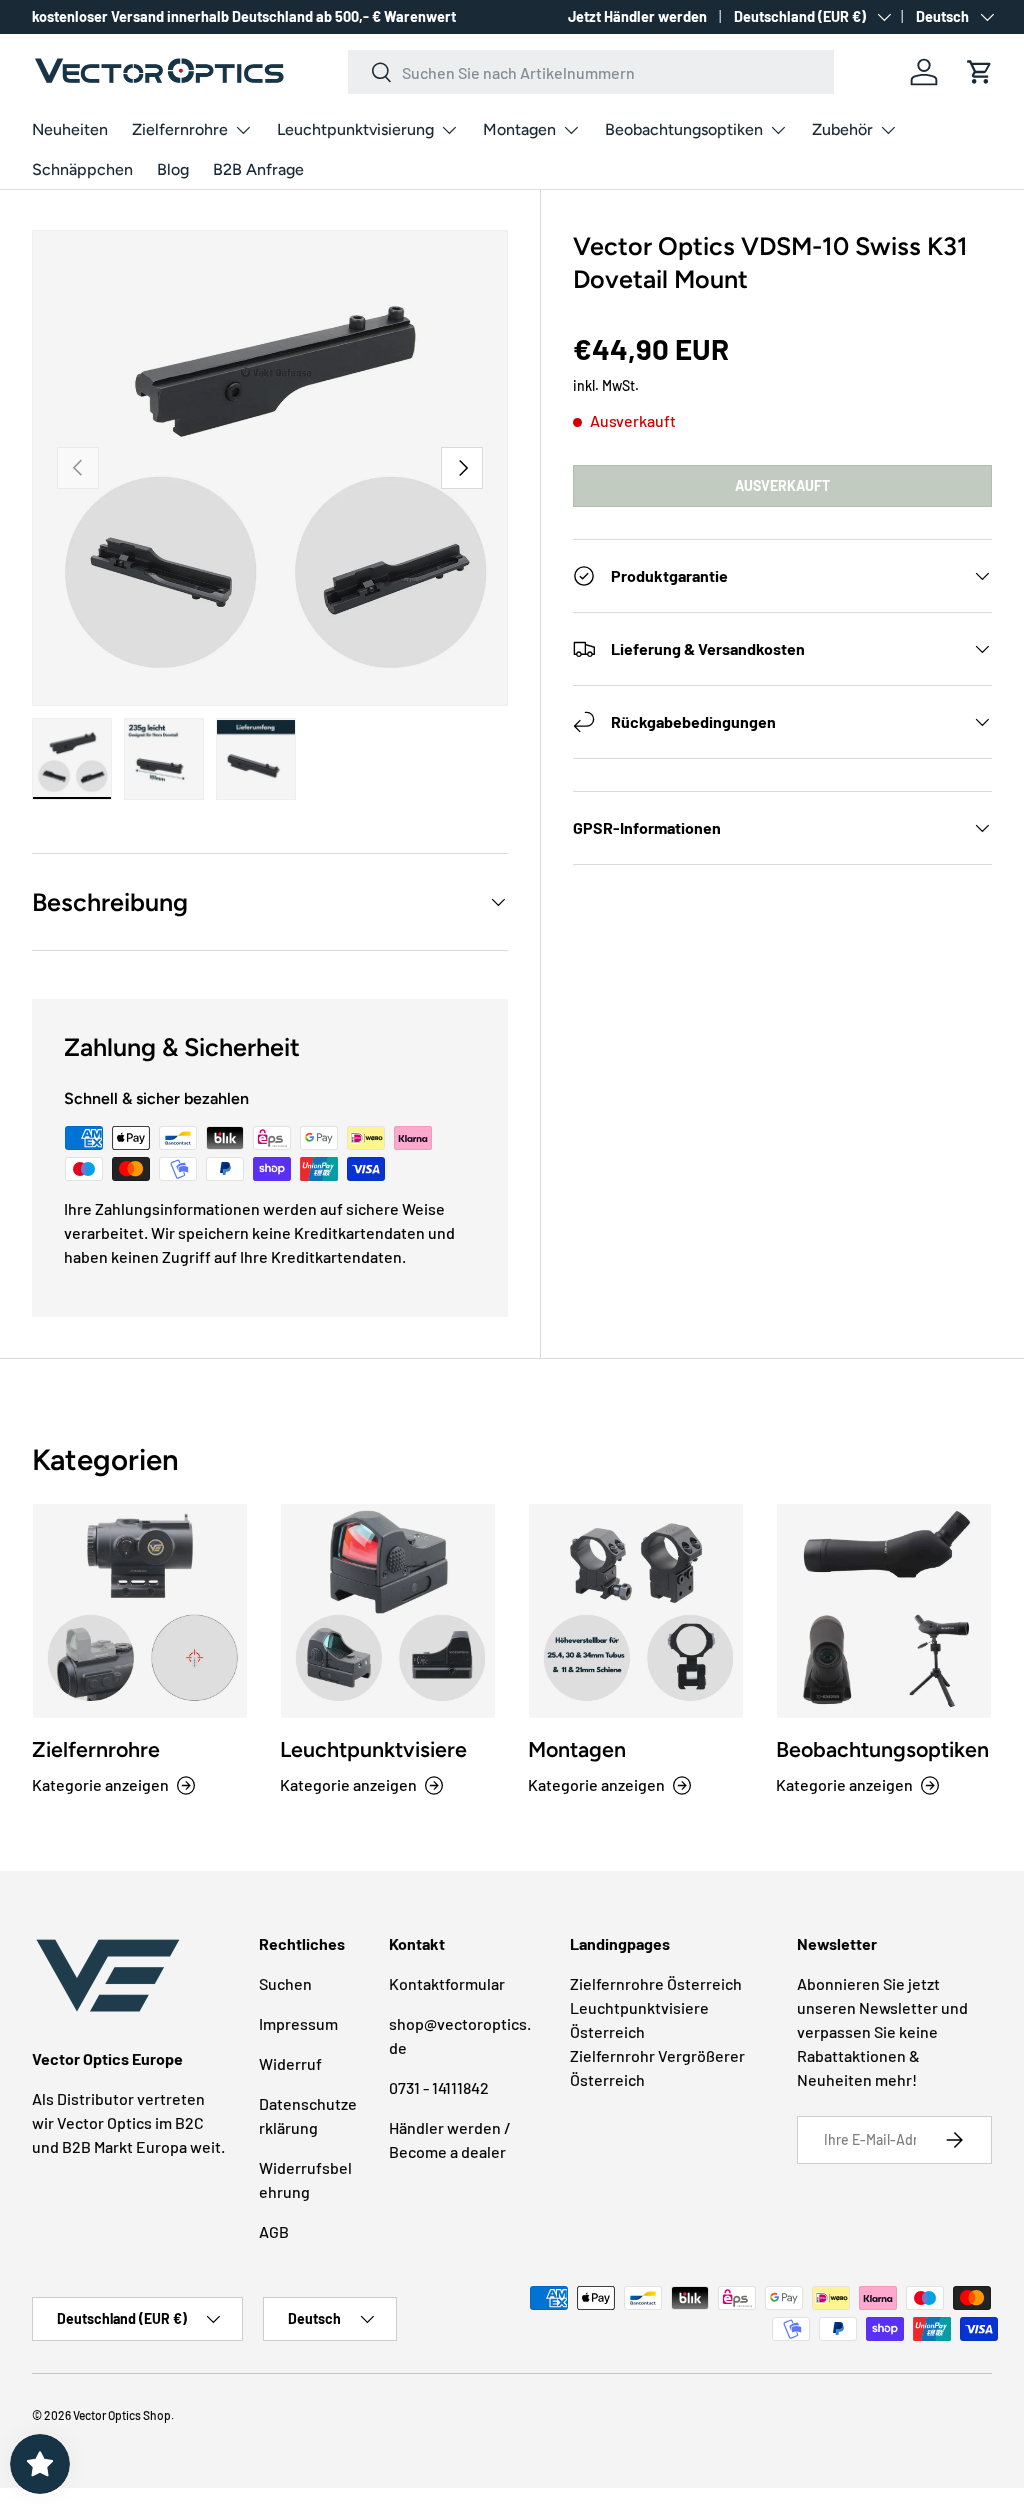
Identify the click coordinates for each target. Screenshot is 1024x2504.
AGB (274, 2231)
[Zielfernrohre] (140, 1611)
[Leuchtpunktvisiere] (388, 1611)
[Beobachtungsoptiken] (884, 1611)
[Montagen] (636, 1611)
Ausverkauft (782, 485)
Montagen (577, 1749)
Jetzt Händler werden (637, 16)
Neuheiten (70, 129)
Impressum (298, 2023)
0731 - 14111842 (439, 2087)
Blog (173, 169)
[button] (980, 72)
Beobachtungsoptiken (882, 1749)
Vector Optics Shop (122, 2415)
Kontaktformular (447, 1983)
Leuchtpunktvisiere (373, 1749)
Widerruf (290, 2063)
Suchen (285, 1983)
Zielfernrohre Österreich (656, 1983)
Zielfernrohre (96, 1749)
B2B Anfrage (258, 169)
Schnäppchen (82, 169)
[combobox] (591, 72)
